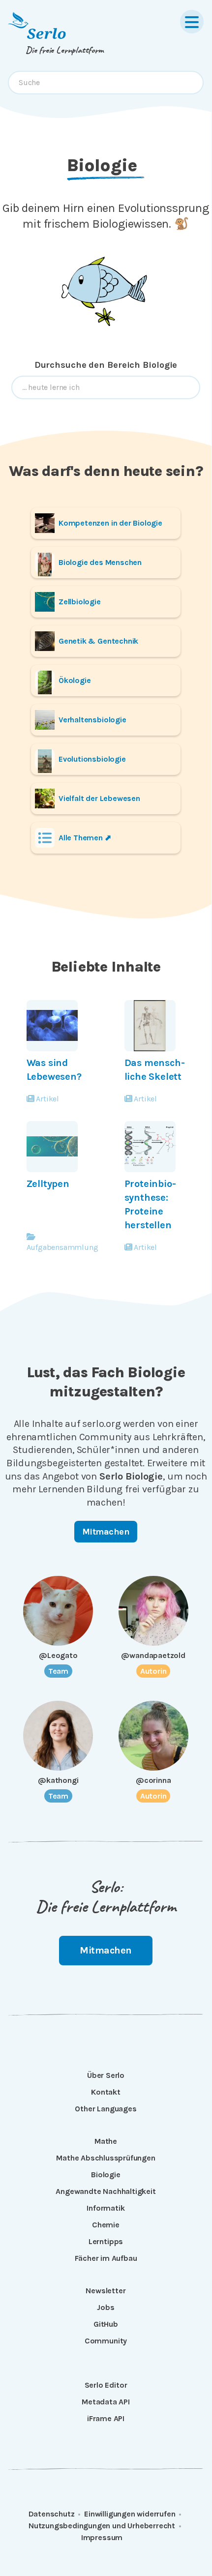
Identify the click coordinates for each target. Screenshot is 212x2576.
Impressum (102, 2537)
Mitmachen (106, 1532)
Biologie (106, 2175)
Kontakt (106, 2092)
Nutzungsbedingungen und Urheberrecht (102, 2526)
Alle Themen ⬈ (85, 838)
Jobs (106, 2307)
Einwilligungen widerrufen (130, 2514)
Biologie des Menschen (100, 562)
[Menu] (192, 22)
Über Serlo (106, 2075)
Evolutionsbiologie (92, 759)
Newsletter (106, 2291)
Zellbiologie (80, 602)
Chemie (106, 2225)
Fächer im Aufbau (106, 2258)
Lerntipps (106, 2241)
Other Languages (106, 2109)
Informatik (106, 2208)
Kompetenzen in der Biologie (110, 523)
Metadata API (106, 2402)
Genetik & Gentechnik (98, 641)
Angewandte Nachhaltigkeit (106, 2191)
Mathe (106, 2141)
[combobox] (106, 83)
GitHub (106, 2324)
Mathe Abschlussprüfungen (106, 2158)
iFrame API (106, 2418)
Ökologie (75, 680)
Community (106, 2341)
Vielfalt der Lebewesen (99, 798)
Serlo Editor (106, 2385)
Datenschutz (52, 2514)
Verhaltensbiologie (92, 720)
